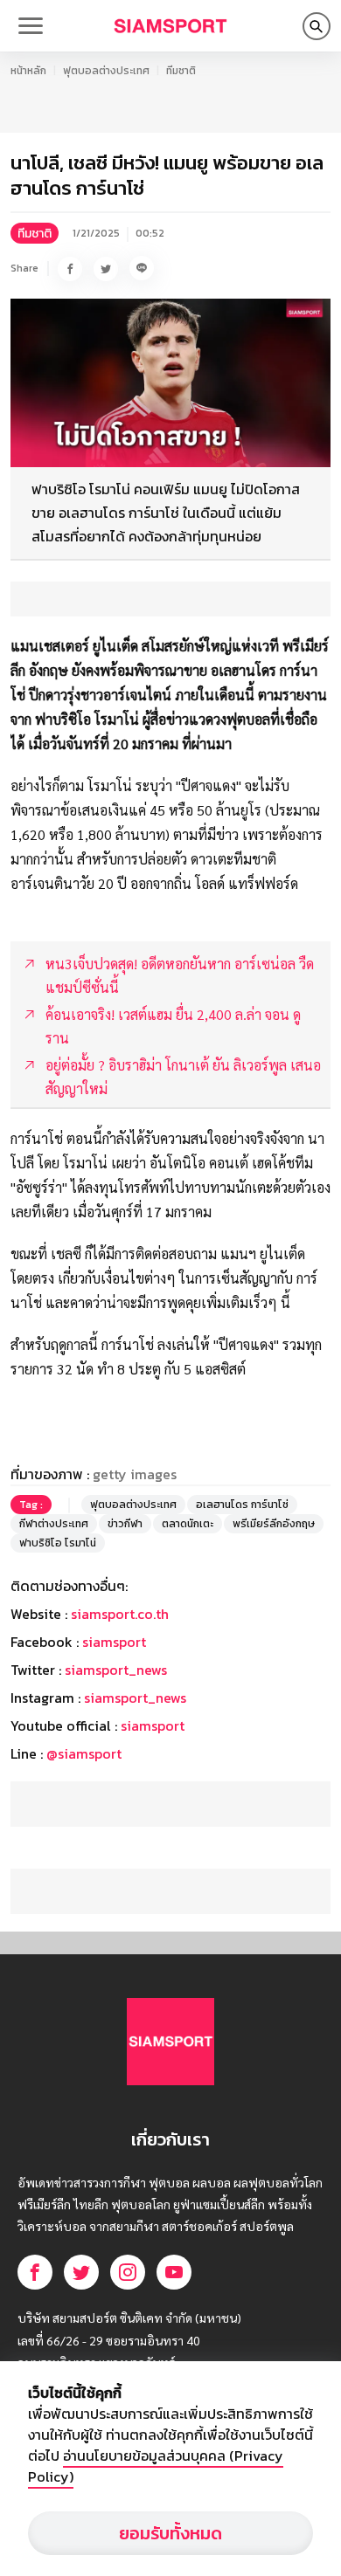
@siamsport (84, 1753)
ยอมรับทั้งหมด (170, 2533)
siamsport (114, 1642)
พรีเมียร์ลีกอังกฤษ (274, 1524)
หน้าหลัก (28, 71)
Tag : (31, 1505)
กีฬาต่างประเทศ (54, 1524)
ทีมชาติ (181, 71)
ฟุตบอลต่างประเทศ (106, 71)
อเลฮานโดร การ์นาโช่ (242, 1505)
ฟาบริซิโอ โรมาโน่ (58, 1543)
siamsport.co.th (120, 1614)
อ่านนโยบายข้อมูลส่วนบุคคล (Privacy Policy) (156, 2466)
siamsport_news (116, 1670)
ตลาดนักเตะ (188, 1524)
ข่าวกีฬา (125, 1524)
